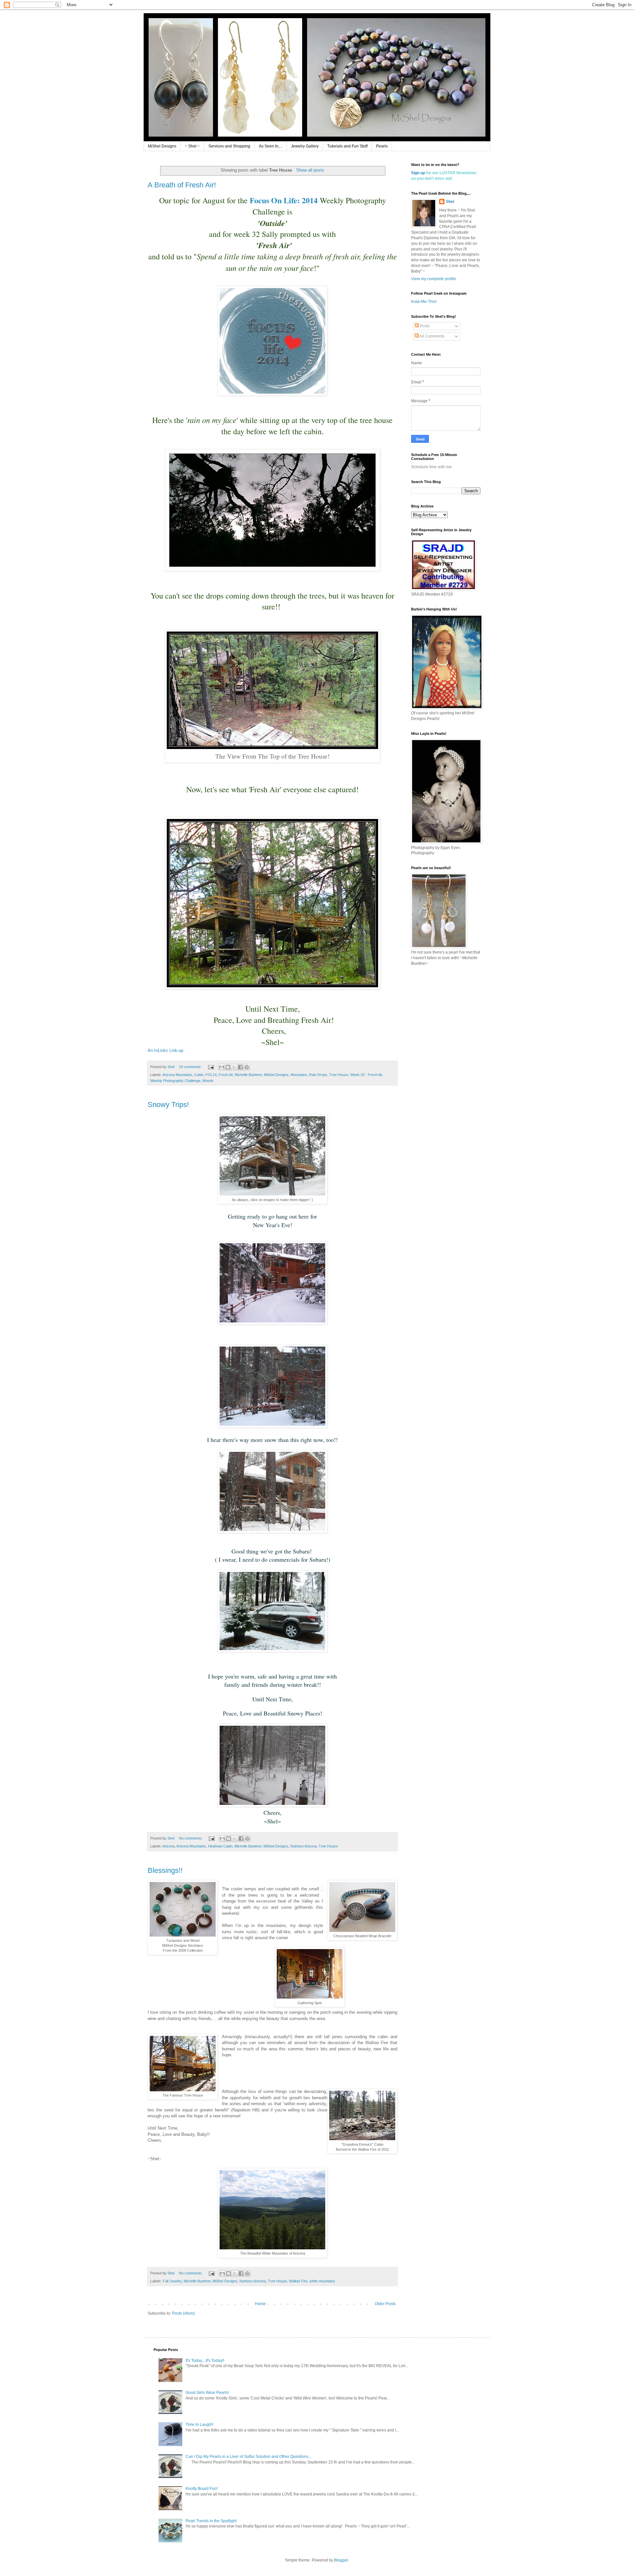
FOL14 (211, 1075)
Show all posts (310, 170)
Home (260, 2304)
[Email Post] (211, 1067)
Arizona (169, 1846)
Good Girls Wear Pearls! (207, 2393)
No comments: (191, 1838)
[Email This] (222, 1067)
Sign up (418, 173)
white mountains (322, 2281)
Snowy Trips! (168, 1105)
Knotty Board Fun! (202, 2489)
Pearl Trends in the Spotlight (211, 2521)
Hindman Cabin (220, 1846)
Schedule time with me (431, 467)
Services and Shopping (229, 146)
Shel (450, 202)
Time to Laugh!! (199, 2425)
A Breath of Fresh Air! (182, 185)
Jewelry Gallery (305, 146)
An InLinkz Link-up (165, 1050)
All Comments (432, 336)
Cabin (199, 1075)
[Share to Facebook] (240, 1067)
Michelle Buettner (248, 1075)
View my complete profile (434, 279)
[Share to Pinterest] (247, 1067)
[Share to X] (234, 1067)
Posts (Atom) (183, 2313)
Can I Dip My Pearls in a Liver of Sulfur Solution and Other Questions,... (249, 2457)
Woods (208, 1081)
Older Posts (385, 2304)
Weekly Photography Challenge (175, 1081)
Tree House (339, 1075)
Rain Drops (318, 1075)
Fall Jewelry (172, 2281)
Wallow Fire (298, 2281)
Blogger (341, 2560)
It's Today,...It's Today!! (205, 2361)
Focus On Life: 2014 (284, 200)
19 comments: (191, 1067)
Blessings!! (165, 1870)
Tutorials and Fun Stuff (347, 146)
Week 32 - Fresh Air (366, 1075)
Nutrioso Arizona (303, 1846)
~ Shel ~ (192, 146)
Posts (424, 326)
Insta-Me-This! (424, 302)
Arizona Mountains (177, 1075)
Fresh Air (226, 1075)
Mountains (299, 1075)
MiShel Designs (162, 146)
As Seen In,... (271, 146)
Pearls (382, 146)
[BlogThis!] (228, 1067)
